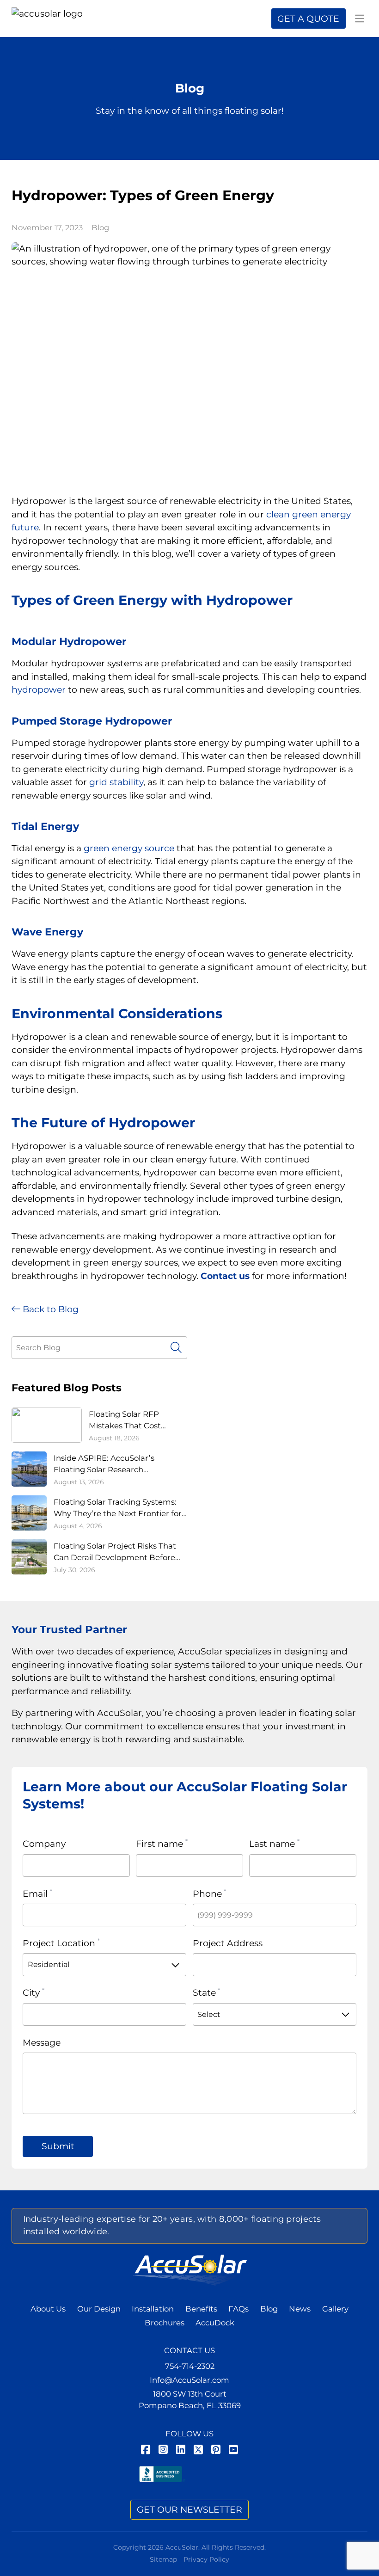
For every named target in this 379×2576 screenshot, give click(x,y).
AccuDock (215, 2323)
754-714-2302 (190, 2366)
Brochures (165, 2323)
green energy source (129, 848)
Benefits (201, 2309)
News (300, 2309)
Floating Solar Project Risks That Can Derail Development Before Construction (115, 1552)
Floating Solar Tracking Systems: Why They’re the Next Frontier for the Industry (118, 1508)
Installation (153, 2309)
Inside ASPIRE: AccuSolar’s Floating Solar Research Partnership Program (104, 1464)
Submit (58, 2146)
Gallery (335, 2309)
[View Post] (190, 360)
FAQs (238, 2309)
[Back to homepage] (52, 18)
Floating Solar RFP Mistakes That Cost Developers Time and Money (129, 1420)
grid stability (116, 782)
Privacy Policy (206, 2559)
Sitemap (163, 2559)
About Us (48, 2309)
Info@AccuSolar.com (189, 2380)
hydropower (39, 690)
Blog (100, 227)
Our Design (99, 2309)
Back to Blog (49, 1309)
